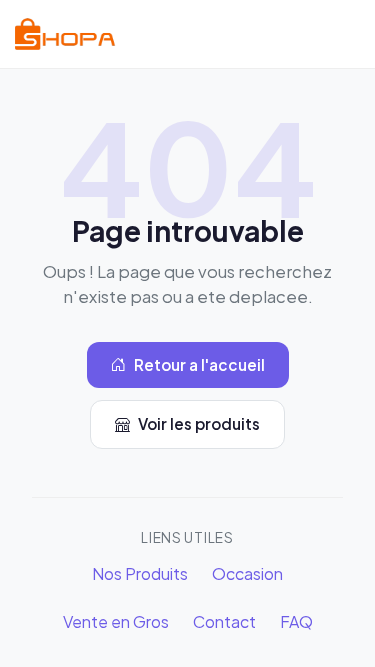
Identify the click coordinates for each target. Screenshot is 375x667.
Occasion (247, 573)
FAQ (296, 621)
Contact (224, 621)
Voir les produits (199, 423)
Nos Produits (140, 573)
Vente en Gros (116, 621)
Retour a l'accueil (199, 364)
